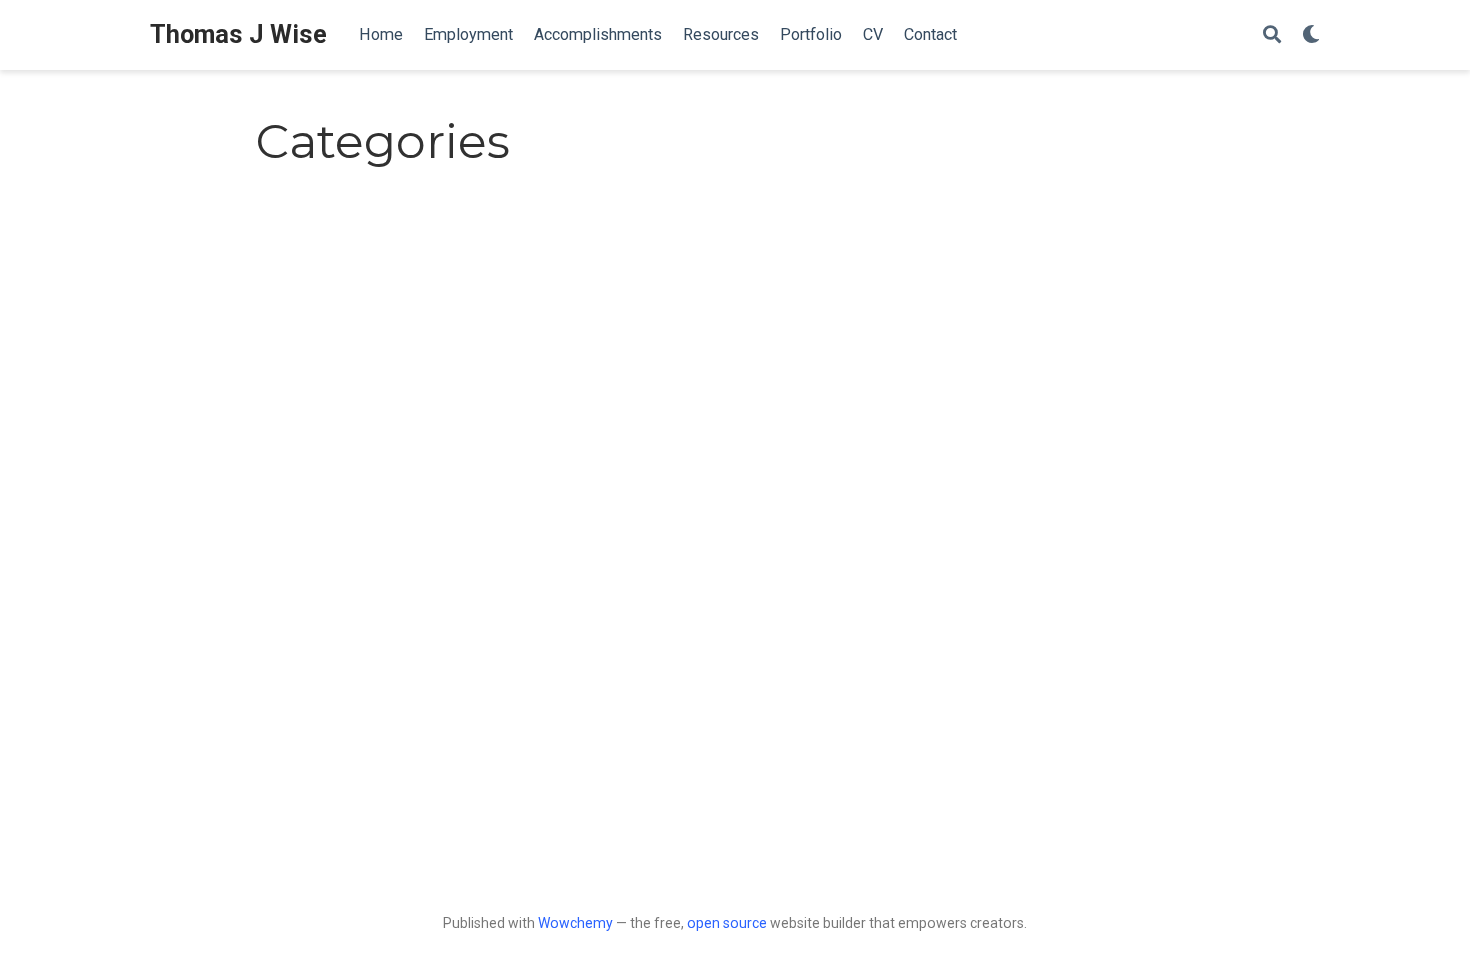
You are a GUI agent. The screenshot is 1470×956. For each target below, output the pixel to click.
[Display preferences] (1311, 35)
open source (727, 923)
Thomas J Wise (238, 34)
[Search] (1272, 35)
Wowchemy (575, 923)
